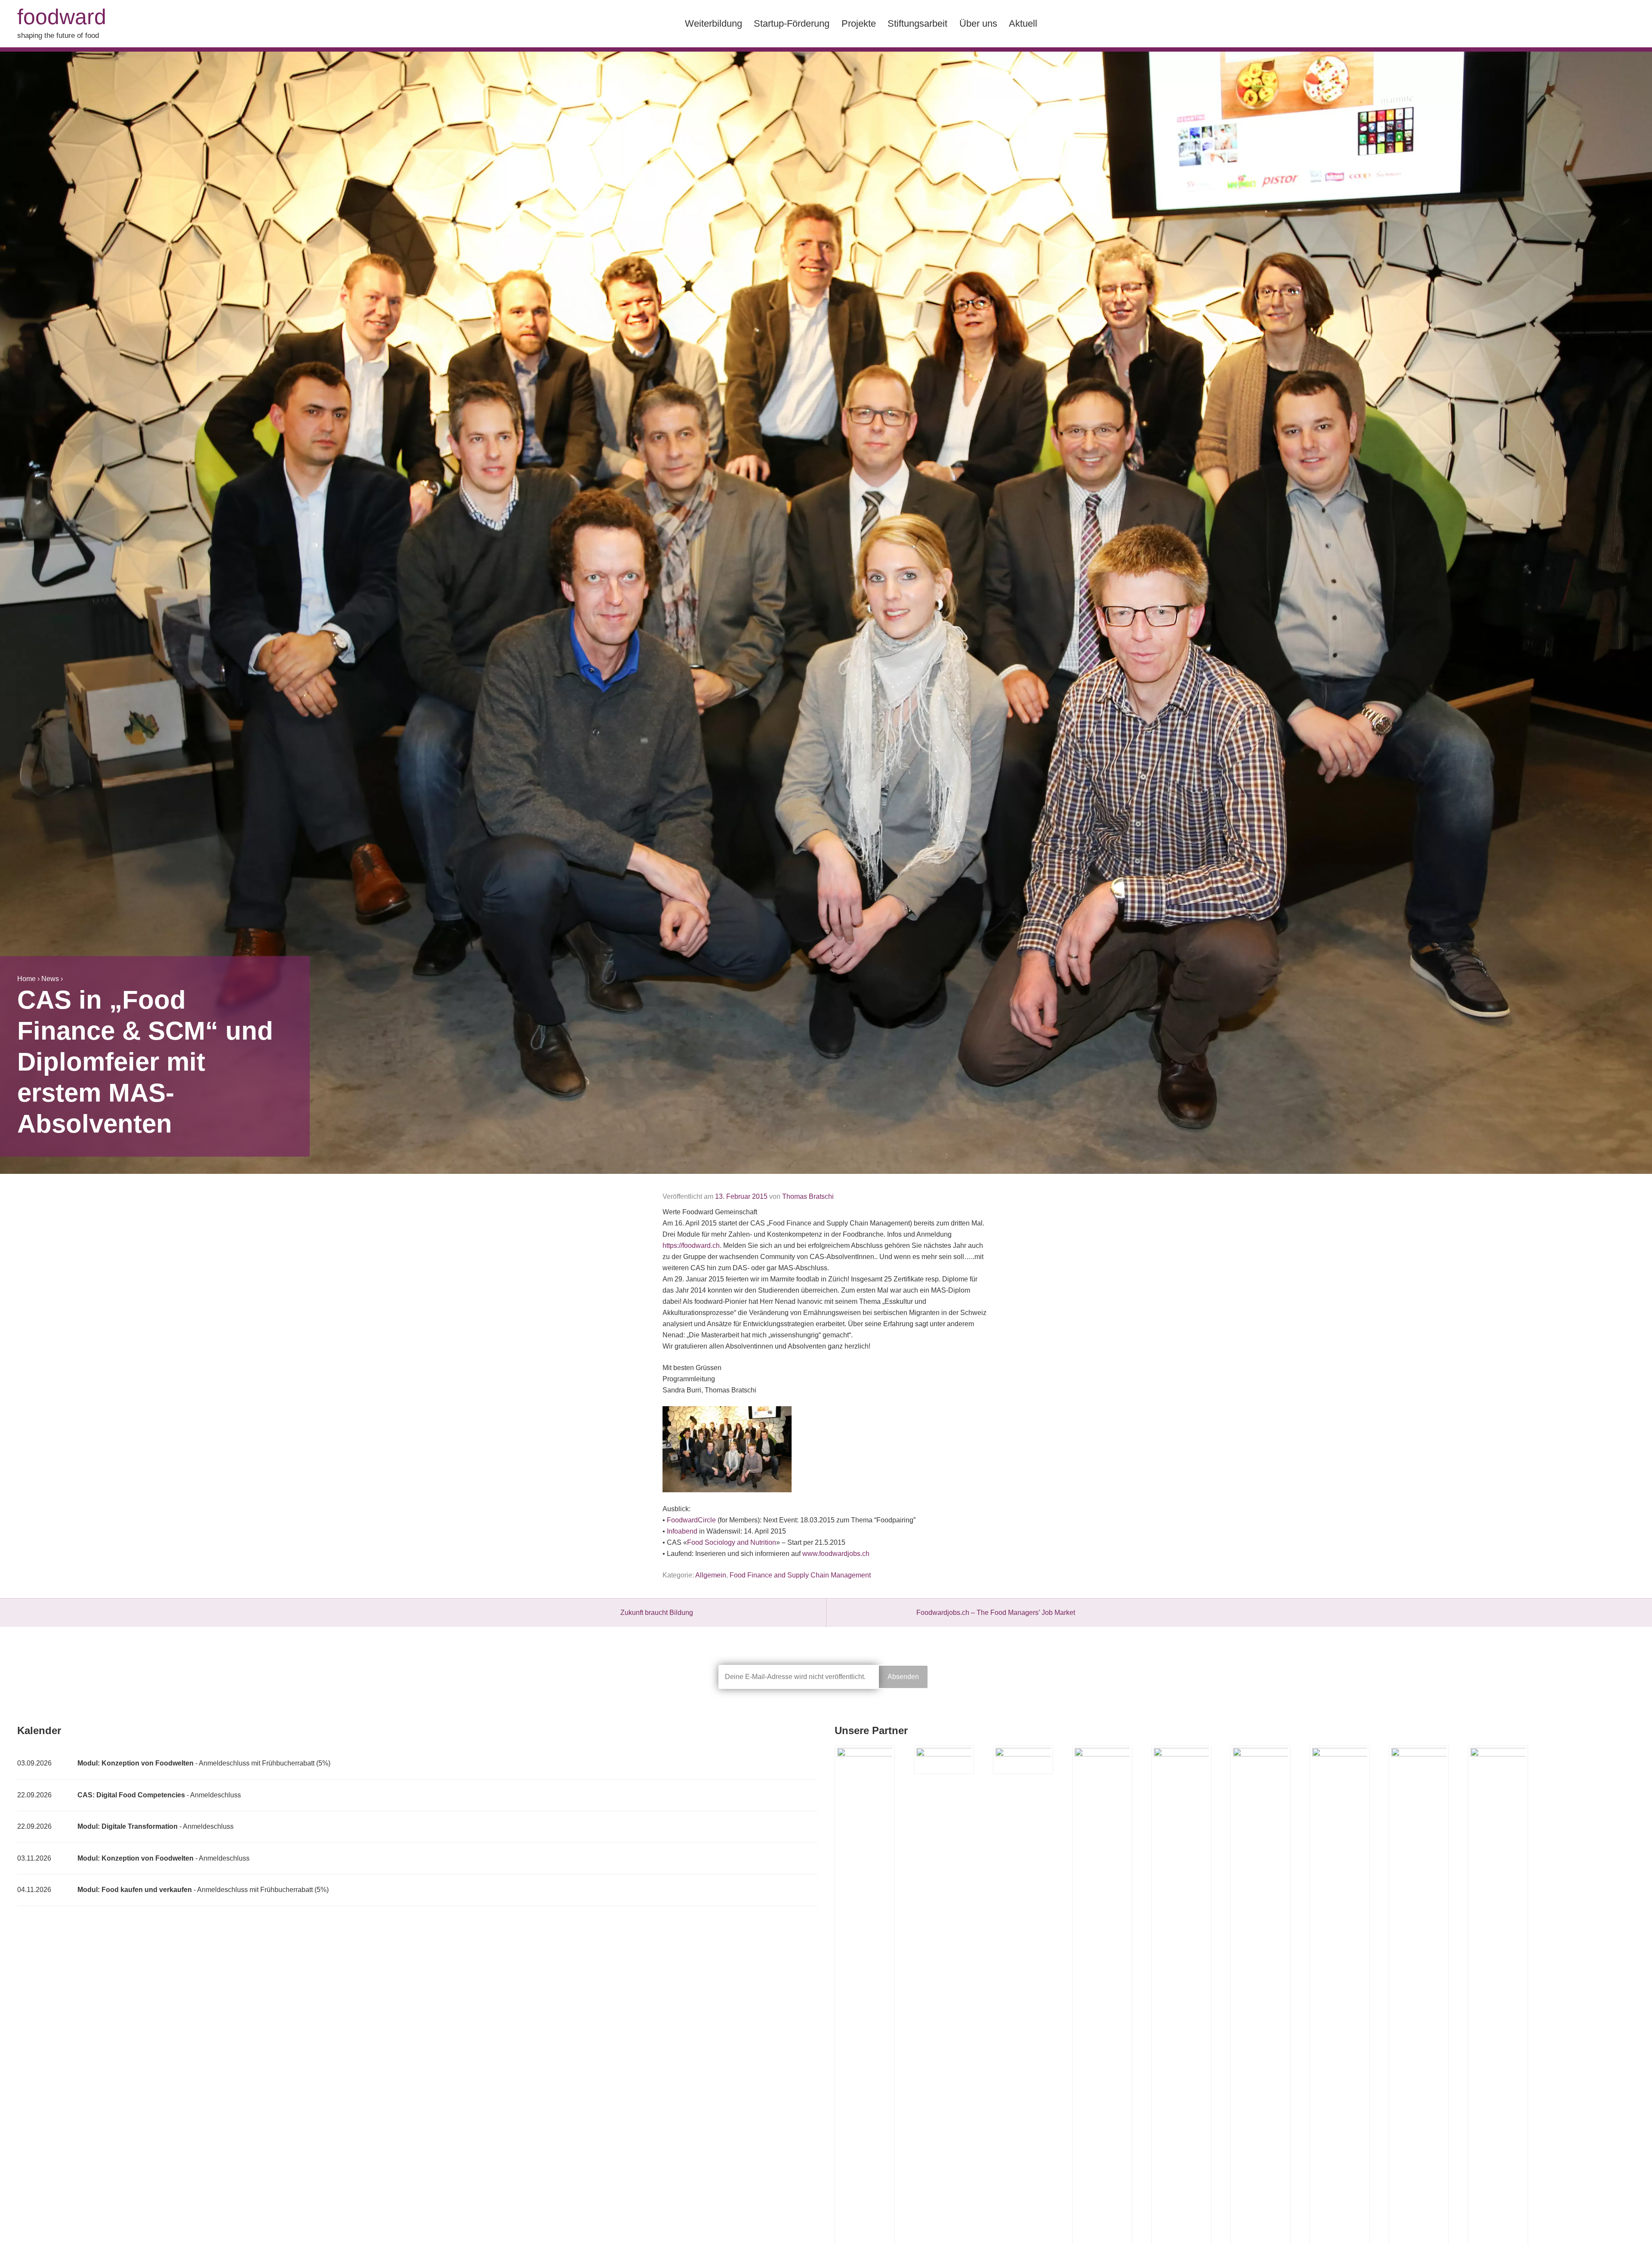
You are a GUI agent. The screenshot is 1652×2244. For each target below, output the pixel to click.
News (50, 979)
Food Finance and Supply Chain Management (800, 1575)
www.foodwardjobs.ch (836, 1554)
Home (26, 979)
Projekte (859, 23)
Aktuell (1023, 23)
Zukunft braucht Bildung (657, 1613)
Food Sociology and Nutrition (732, 1542)
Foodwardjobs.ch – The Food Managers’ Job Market (996, 1613)
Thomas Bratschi (808, 1196)
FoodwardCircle (691, 1520)
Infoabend (682, 1531)
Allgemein (711, 1575)
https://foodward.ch (691, 1245)
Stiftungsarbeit (917, 23)
